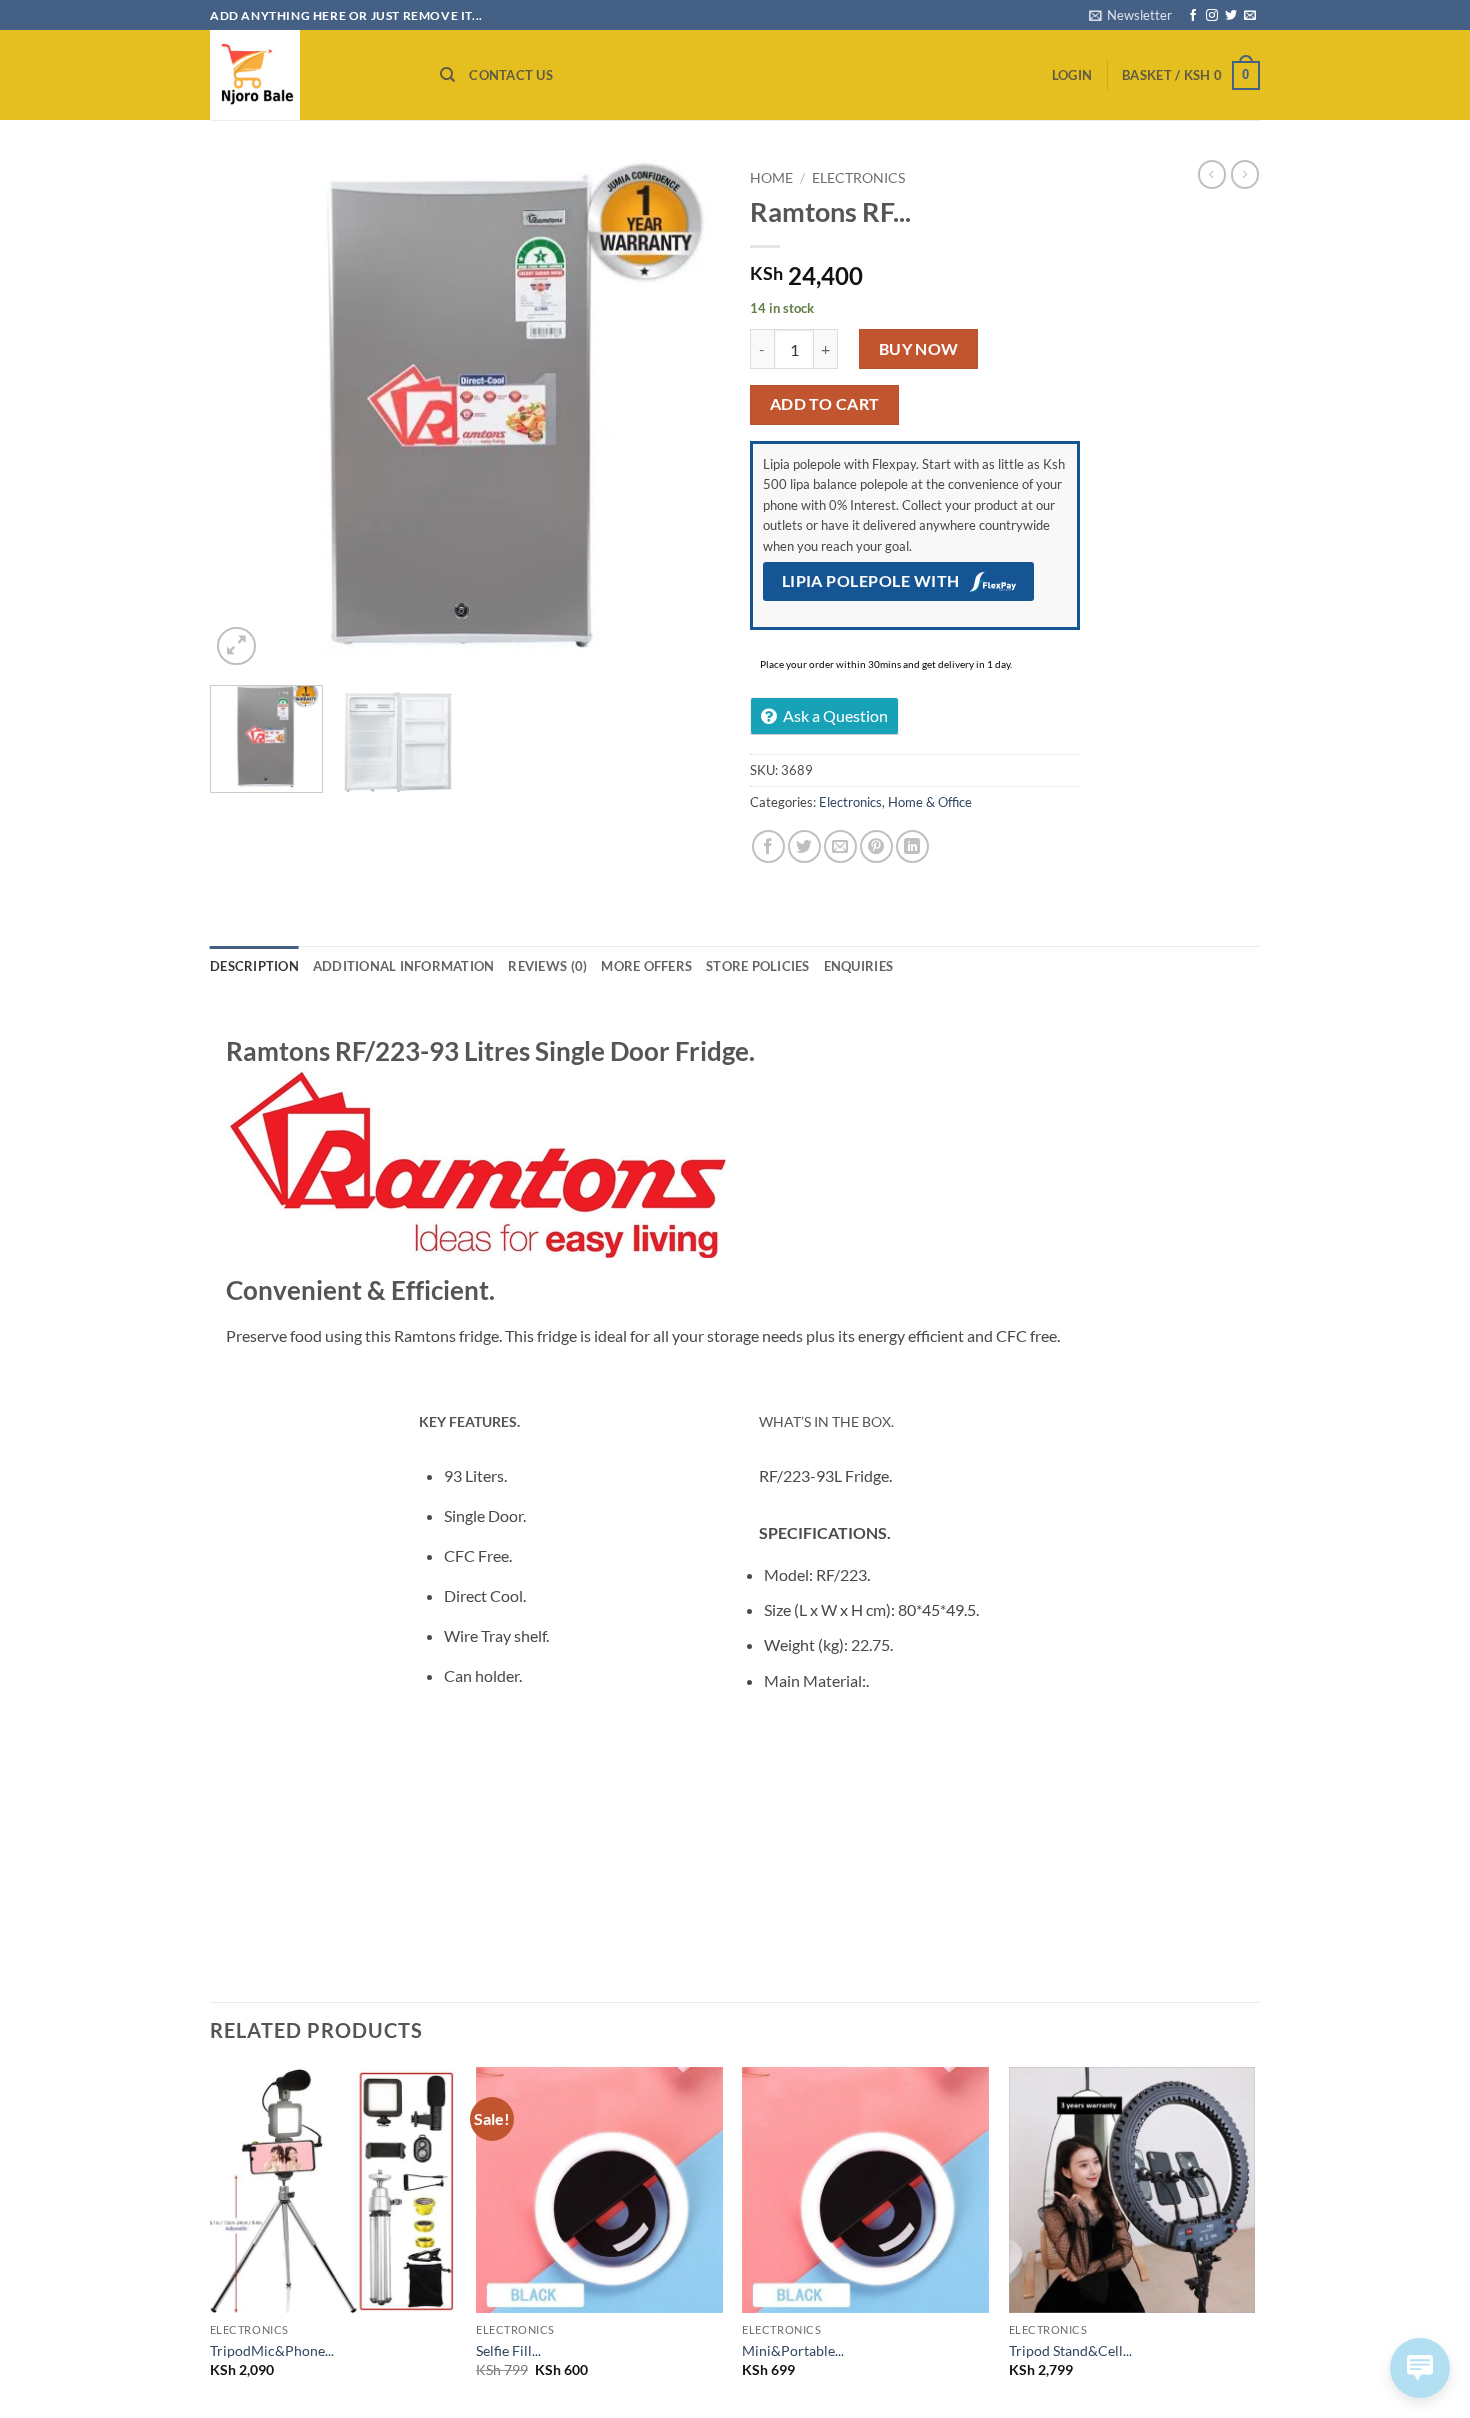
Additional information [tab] (404, 966)
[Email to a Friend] (840, 846)
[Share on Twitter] (804, 846)
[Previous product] (1245, 174)
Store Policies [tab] (758, 966)
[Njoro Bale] (310, 75)
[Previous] (245, 415)
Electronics (858, 178)
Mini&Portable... (793, 2350)
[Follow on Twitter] (1231, 16)
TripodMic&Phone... (272, 2350)
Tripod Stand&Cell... (1070, 2350)
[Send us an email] (1250, 16)
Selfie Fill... (508, 2350)
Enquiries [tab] (858, 966)
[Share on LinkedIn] (912, 846)
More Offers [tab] (646, 966)
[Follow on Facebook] (1193, 16)
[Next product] (1212, 174)
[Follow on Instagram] (1212, 16)
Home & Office (930, 802)
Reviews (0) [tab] (547, 966)
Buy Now (919, 349)
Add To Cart (825, 404)
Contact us (511, 75)
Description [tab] (254, 966)
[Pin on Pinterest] (876, 846)
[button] (1130, 15)
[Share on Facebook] (768, 846)
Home (771, 178)
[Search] (447, 75)
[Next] (685, 415)
